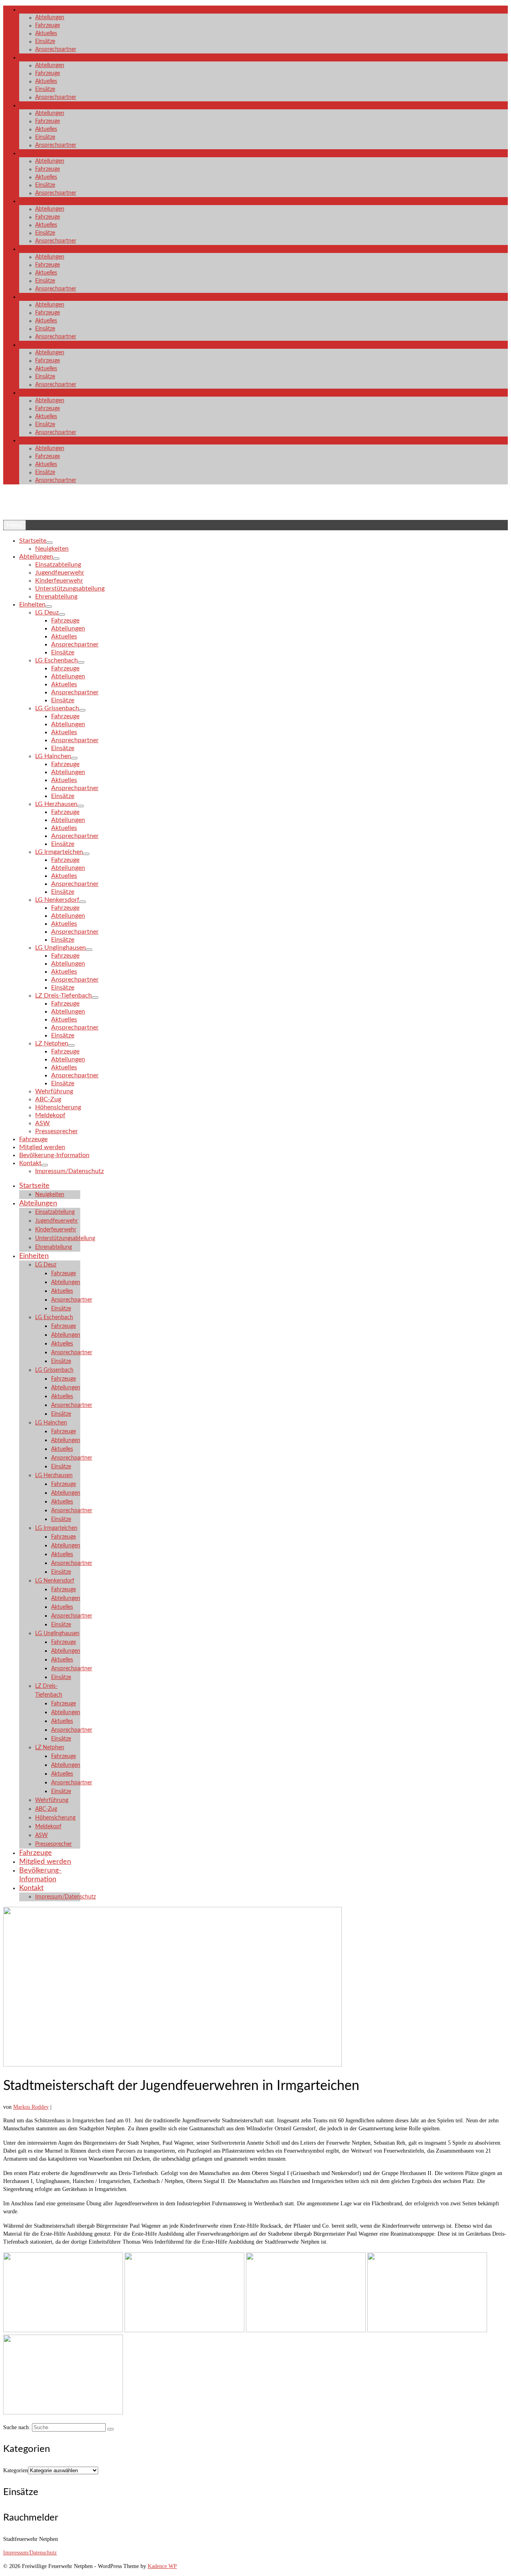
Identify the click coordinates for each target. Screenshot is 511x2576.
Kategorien (16, 2470)
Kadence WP (162, 2566)
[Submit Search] (111, 2429)
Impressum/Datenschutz (30, 2553)
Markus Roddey (31, 2107)
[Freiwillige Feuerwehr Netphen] (255, 508)
